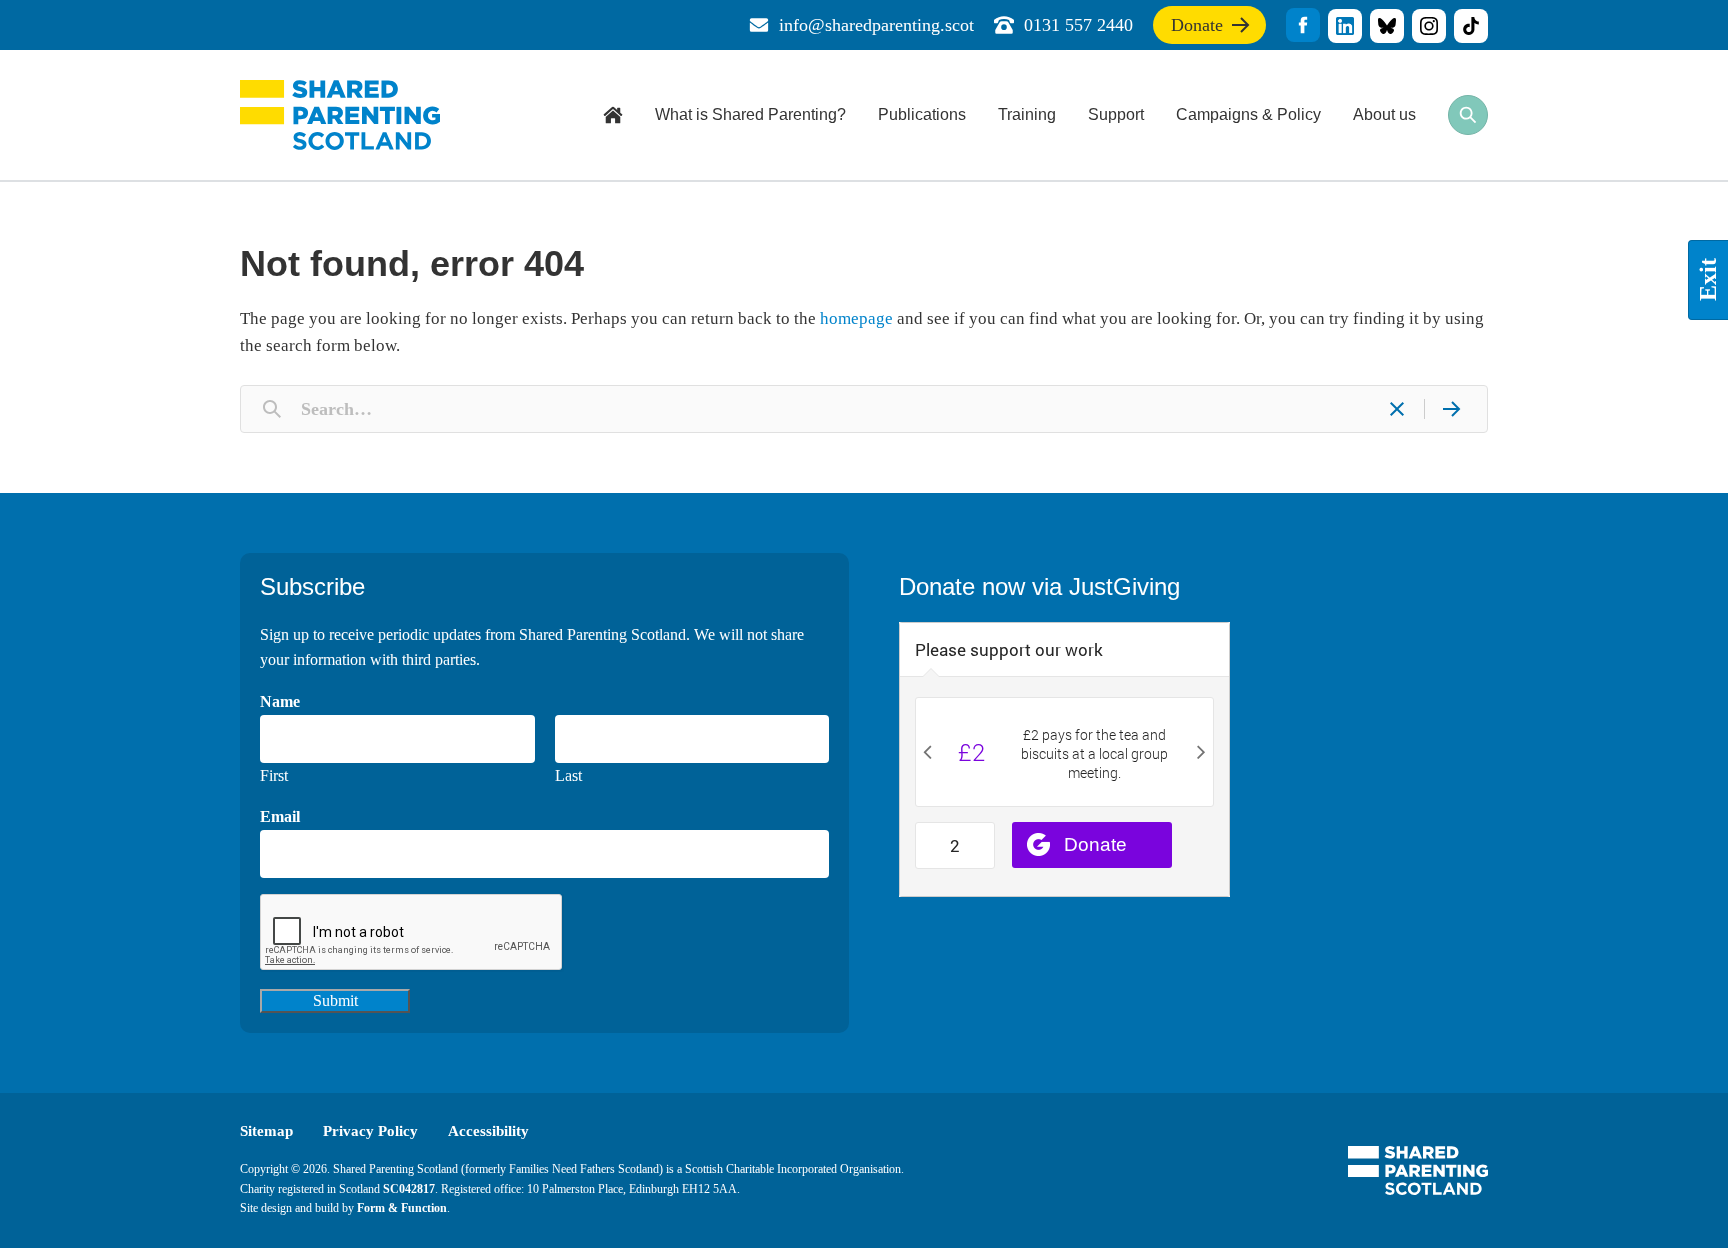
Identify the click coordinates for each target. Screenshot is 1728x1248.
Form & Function (402, 1208)
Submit (335, 1000)
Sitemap (266, 1131)
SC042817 (409, 1189)
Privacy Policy (370, 1131)
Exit (1708, 280)
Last (568, 775)
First (274, 775)
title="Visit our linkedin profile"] (1345, 26)
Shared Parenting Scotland (340, 115)
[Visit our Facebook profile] (1303, 25)
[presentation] (412, 933)
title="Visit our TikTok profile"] (1471, 26)
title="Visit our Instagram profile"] (1429, 26)
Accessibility (488, 1131)
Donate (1197, 29)
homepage (856, 318)
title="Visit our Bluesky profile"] (1387, 26)
